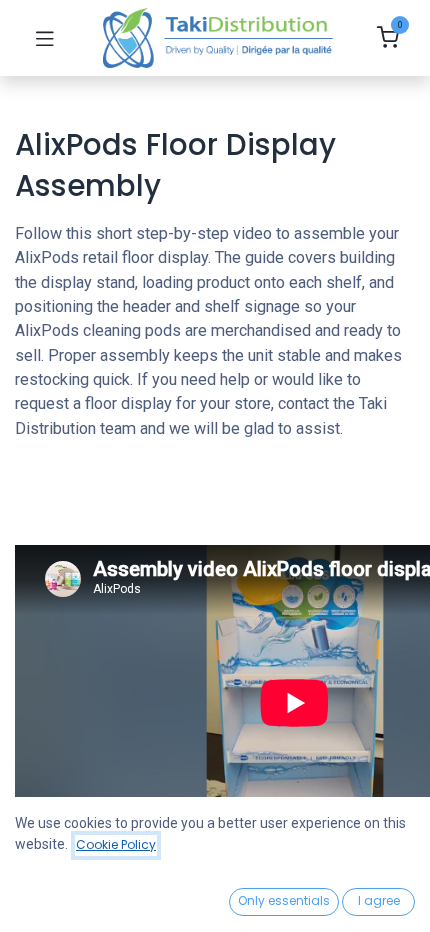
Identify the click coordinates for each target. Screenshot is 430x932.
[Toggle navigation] (45, 38)
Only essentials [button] (284, 900)
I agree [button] (379, 900)
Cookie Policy (116, 844)
